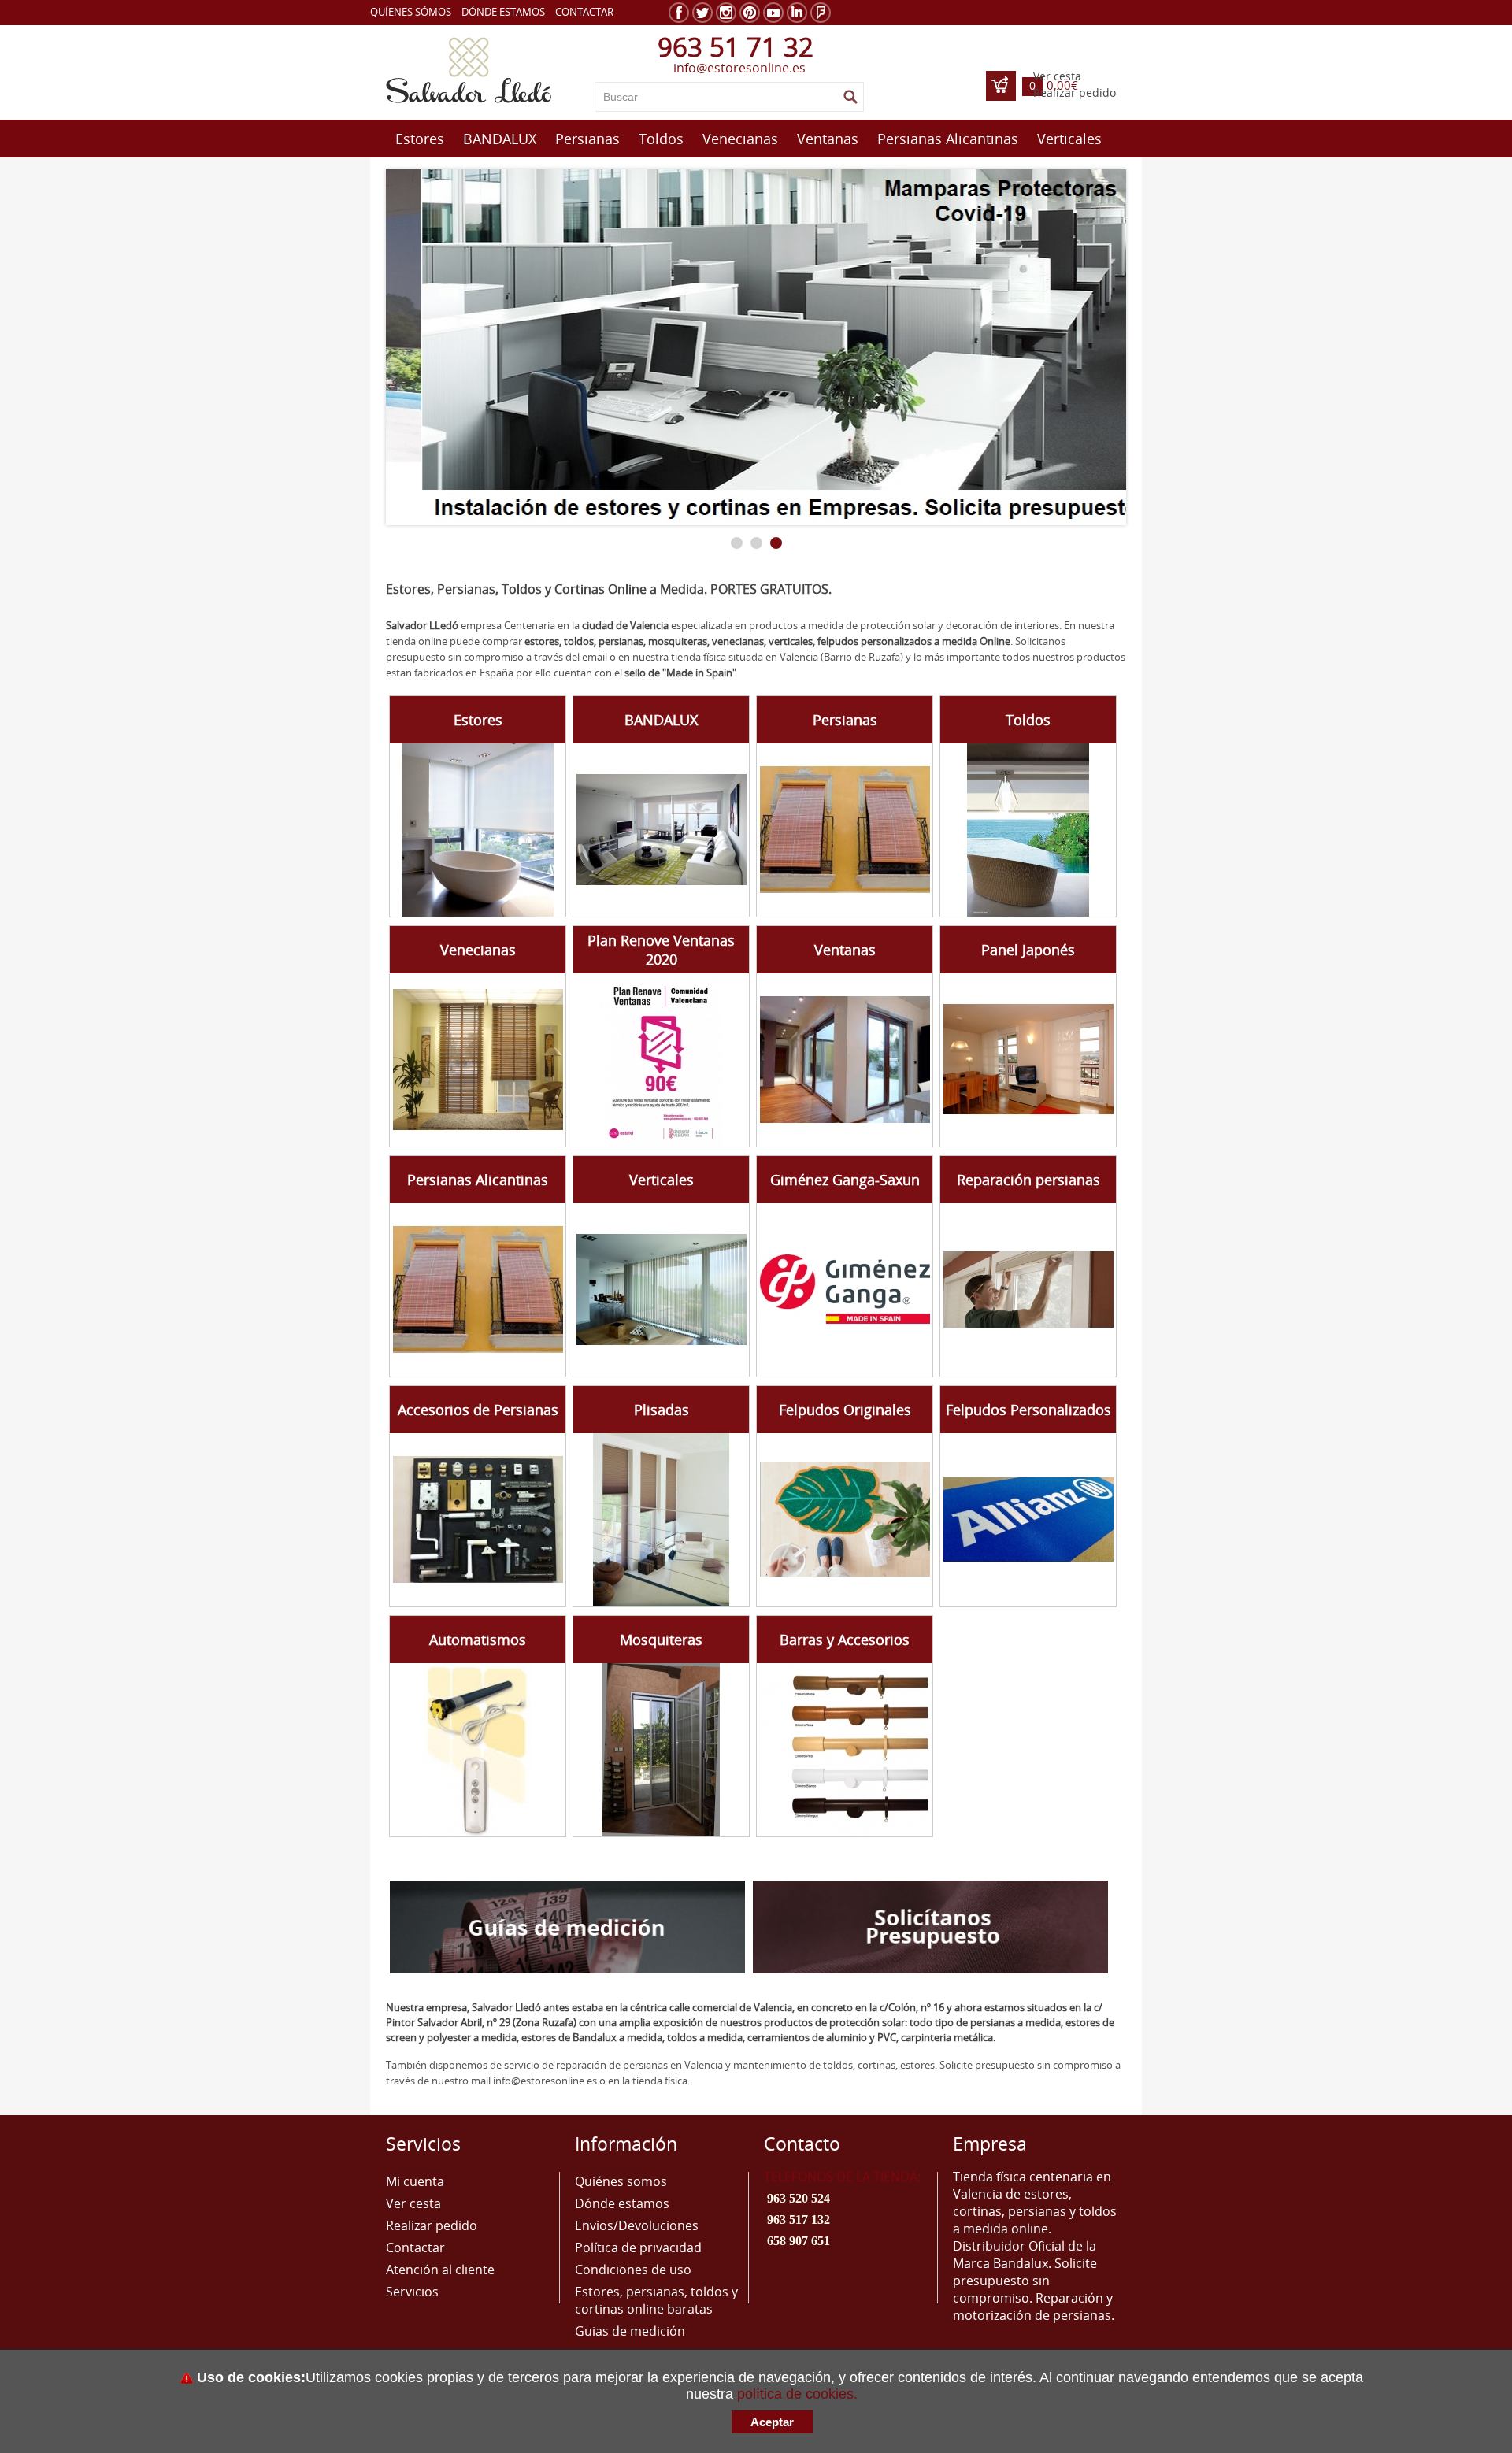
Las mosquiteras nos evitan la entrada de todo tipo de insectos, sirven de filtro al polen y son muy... (653, 1722)
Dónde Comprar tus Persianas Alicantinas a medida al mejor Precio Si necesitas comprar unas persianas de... (465, 1270)
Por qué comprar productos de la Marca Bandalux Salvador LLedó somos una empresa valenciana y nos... (649, 810)
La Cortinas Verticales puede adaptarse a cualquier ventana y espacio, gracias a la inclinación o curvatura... (652, 1270)
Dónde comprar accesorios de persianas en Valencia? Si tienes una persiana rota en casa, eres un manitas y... (468, 1499)
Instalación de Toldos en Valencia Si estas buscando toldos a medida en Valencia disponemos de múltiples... (1020, 810)
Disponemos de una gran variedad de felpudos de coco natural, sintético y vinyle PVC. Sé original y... (1015, 1491)
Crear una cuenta (1078, 11)
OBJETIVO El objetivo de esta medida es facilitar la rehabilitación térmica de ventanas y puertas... (647, 1032)
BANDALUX (500, 139)
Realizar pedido (1075, 93)
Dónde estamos (503, 12)
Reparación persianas (1028, 1180)
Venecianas (740, 139)
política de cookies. (797, 2394)
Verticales (1069, 139)
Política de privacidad (638, 2247)
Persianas (587, 139)
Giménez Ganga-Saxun (845, 1180)
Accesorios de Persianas (478, 1410)
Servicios (412, 2292)
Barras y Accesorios (845, 1640)
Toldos (661, 139)
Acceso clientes (969, 11)
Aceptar (772, 2422)
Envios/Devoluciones (637, 2225)
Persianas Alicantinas (948, 139)
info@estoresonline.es (739, 68)
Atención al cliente (440, 2270)
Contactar (584, 12)
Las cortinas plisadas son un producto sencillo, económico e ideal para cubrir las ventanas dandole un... (654, 1499)
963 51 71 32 (736, 47)
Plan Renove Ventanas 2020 (661, 950)
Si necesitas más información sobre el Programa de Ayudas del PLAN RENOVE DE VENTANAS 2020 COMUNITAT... (829, 1048)
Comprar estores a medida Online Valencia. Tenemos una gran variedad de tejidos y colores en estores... (467, 810)
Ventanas (828, 139)
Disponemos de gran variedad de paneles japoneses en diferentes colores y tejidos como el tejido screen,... (1013, 1040)
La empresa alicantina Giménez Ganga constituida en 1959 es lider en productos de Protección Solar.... (837, 1270)
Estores (420, 139)
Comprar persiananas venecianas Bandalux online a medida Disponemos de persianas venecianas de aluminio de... (461, 1047)
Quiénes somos (621, 2181)
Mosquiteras (661, 1640)
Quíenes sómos (411, 12)
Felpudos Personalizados (1028, 1410)
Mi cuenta (415, 2181)
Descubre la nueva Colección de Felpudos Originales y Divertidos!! (827, 1484)
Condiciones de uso (633, 2270)
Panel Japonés (1028, 950)
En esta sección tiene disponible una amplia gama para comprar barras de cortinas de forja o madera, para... (835, 1729)
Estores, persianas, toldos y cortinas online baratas (656, 2300)
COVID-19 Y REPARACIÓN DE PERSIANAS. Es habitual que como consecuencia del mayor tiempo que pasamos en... (1021, 1270)
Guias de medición (630, 2331)
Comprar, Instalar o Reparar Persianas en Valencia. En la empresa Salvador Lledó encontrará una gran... (834, 810)
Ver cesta (1057, 76)
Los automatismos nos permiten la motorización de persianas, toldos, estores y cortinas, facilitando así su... (464, 1730)
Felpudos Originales (845, 1410)
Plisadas (661, 1410)
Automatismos (478, 1640)
